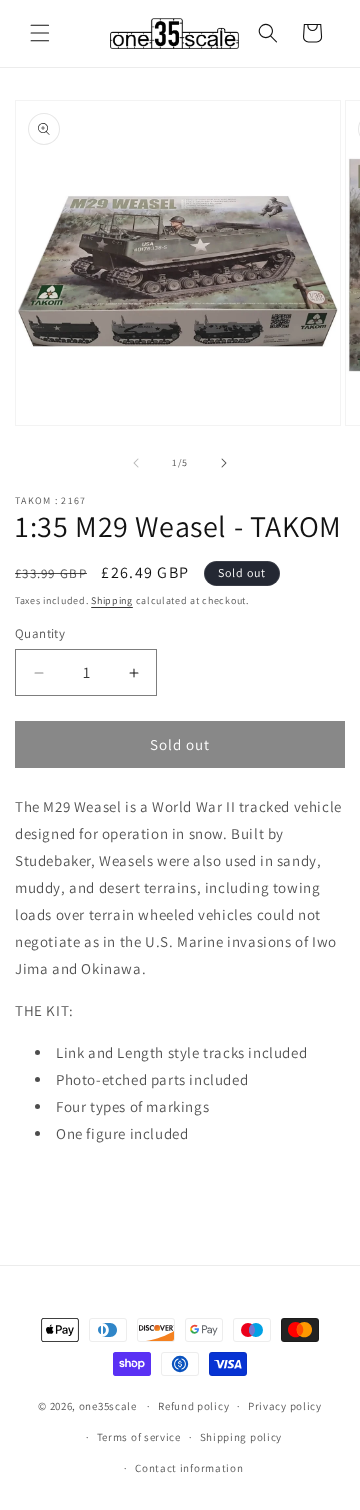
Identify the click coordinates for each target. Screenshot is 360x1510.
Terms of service (139, 1437)
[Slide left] (136, 463)
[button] (40, 33)
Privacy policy (285, 1406)
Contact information (189, 1468)
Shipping (112, 600)
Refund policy (193, 1406)
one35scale (108, 1406)
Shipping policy (241, 1437)
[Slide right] (224, 463)
